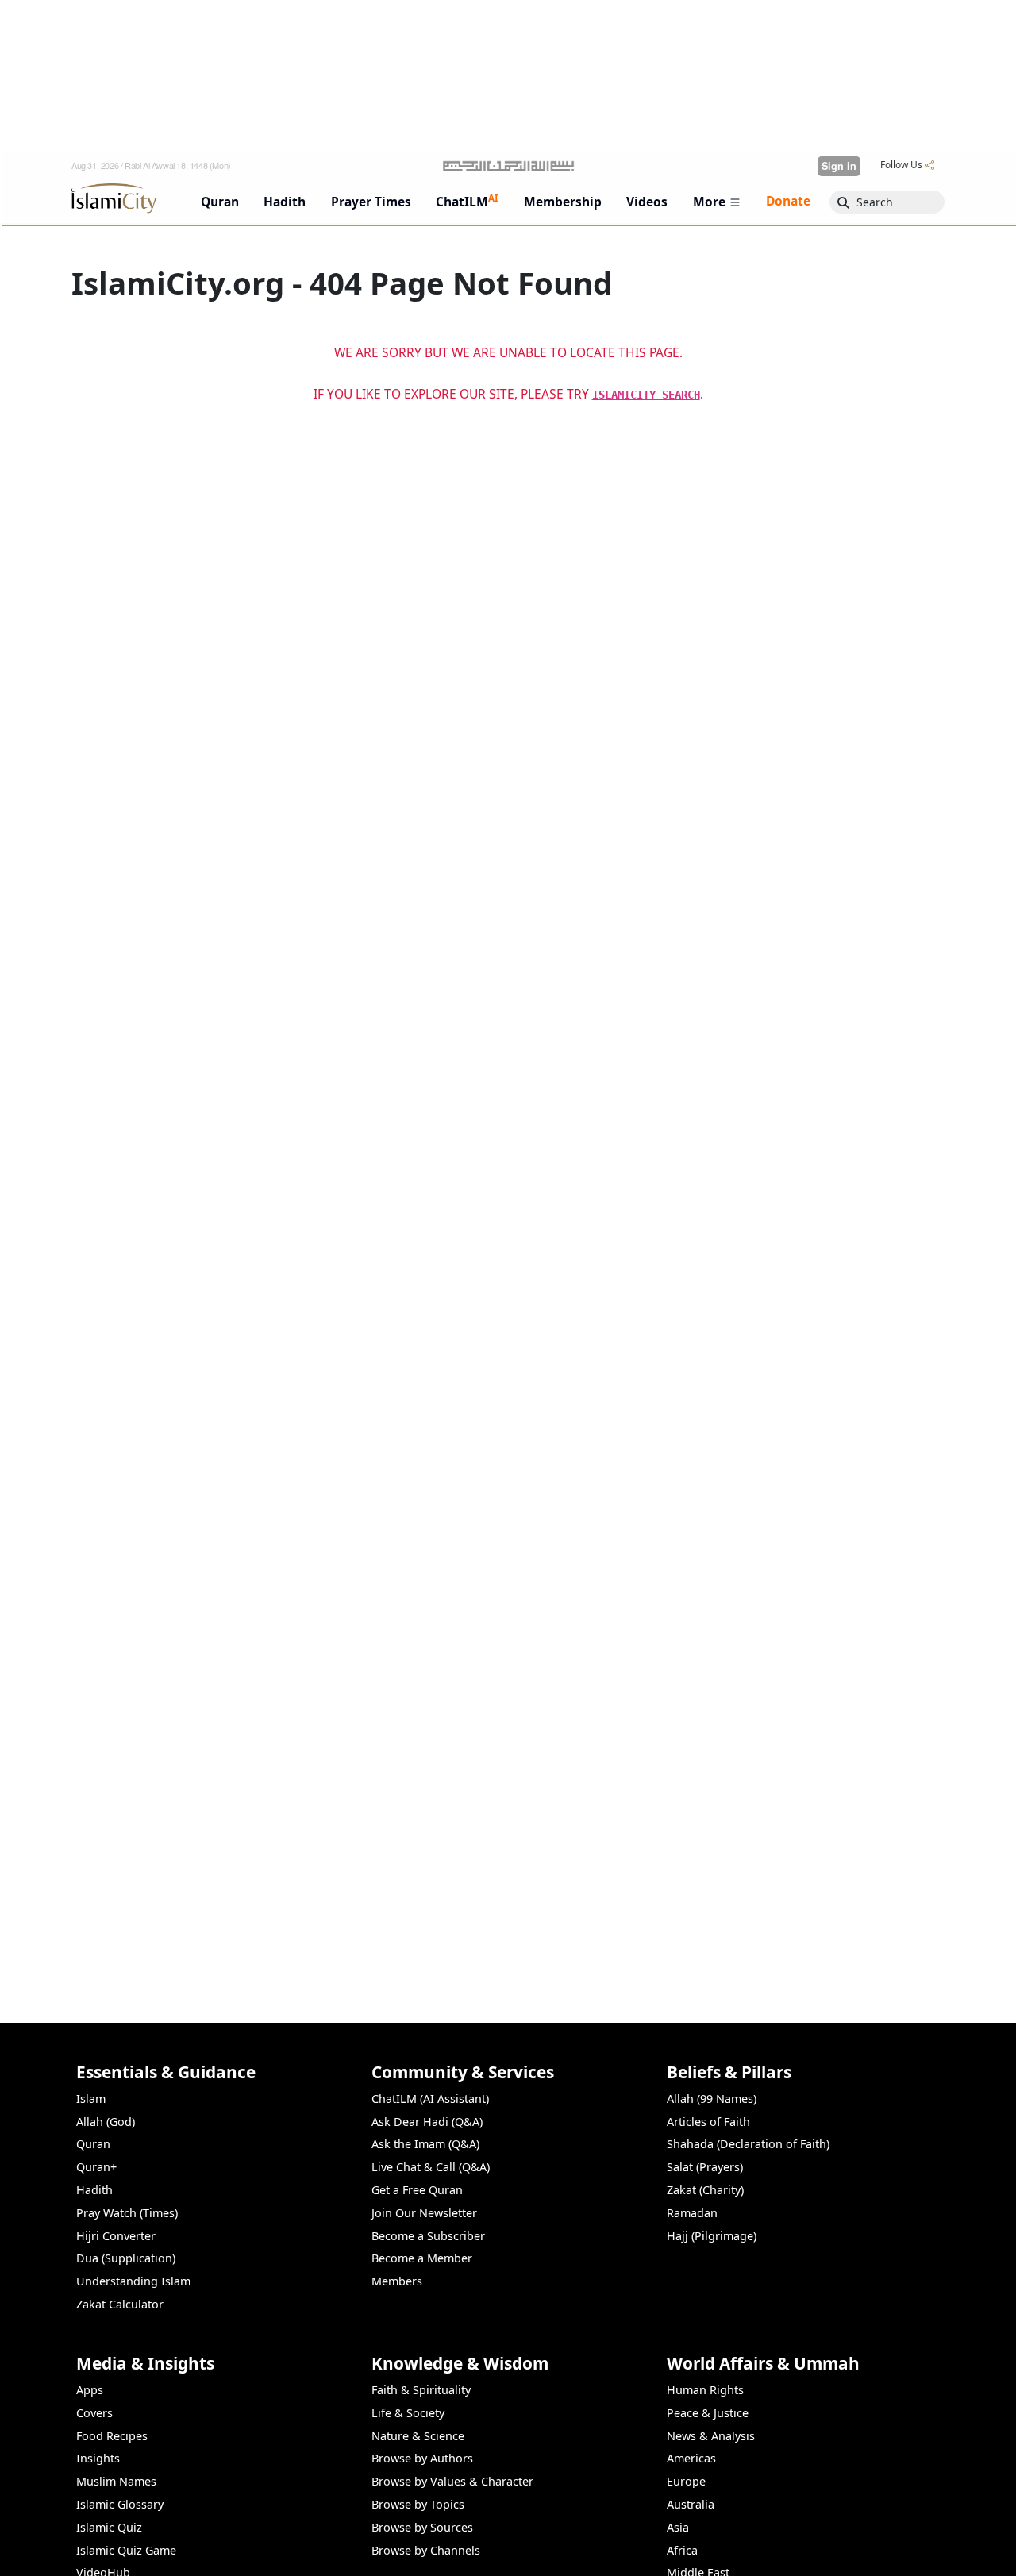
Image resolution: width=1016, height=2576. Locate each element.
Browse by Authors (422, 2458)
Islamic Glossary (120, 2504)
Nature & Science (418, 2436)
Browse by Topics (418, 2504)
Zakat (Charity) (705, 2190)
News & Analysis (711, 2436)
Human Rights (705, 2390)
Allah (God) (106, 2122)
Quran (93, 2144)
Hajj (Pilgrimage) (712, 2236)
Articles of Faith (708, 2122)
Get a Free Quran (417, 2190)
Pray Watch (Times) (127, 2213)
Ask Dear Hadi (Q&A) (427, 2122)
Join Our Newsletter (424, 2213)
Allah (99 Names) (712, 2099)
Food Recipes (112, 2436)
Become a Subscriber (428, 2236)
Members (397, 2281)
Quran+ (96, 2167)
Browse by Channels (426, 2550)
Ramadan (692, 2213)
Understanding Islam (133, 2281)
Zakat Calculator (120, 2304)
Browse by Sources (422, 2527)
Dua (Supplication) (126, 2258)
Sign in (839, 166)
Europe (686, 2481)
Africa (682, 2550)
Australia (691, 2504)
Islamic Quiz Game (126, 2550)
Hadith (94, 2190)
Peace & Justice (708, 2413)
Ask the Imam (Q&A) (425, 2144)
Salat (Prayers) (705, 2167)
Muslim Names (116, 2481)
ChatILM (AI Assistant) (430, 2099)
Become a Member (422, 2258)
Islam (91, 2099)
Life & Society (408, 2413)
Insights (98, 2458)
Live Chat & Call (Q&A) (431, 2167)
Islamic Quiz (109, 2527)
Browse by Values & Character (452, 2481)
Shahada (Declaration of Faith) (748, 2144)
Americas (691, 2458)
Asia (678, 2527)
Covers (94, 2413)
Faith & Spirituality (421, 2390)
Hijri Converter (116, 2236)
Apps (90, 2390)
